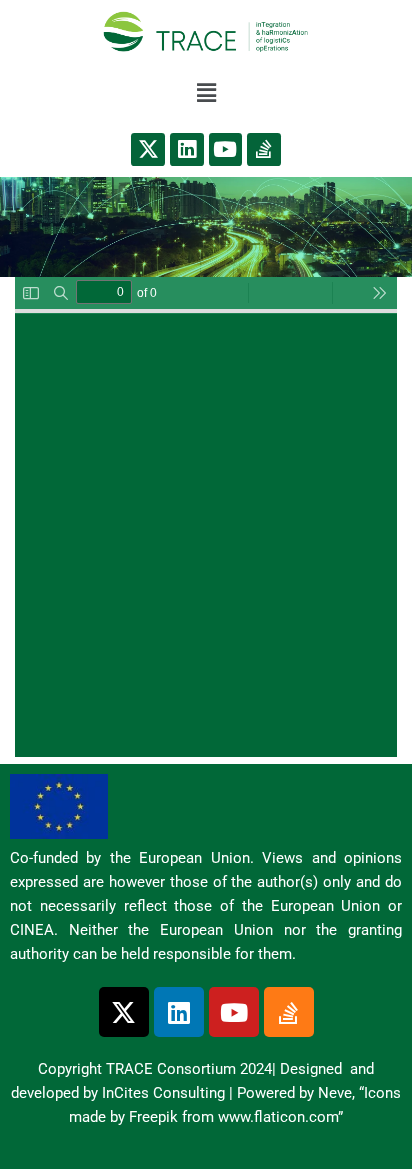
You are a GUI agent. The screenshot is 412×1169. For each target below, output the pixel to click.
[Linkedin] (187, 150)
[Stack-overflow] (264, 150)
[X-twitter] (148, 150)
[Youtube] (226, 150)
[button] (206, 93)
